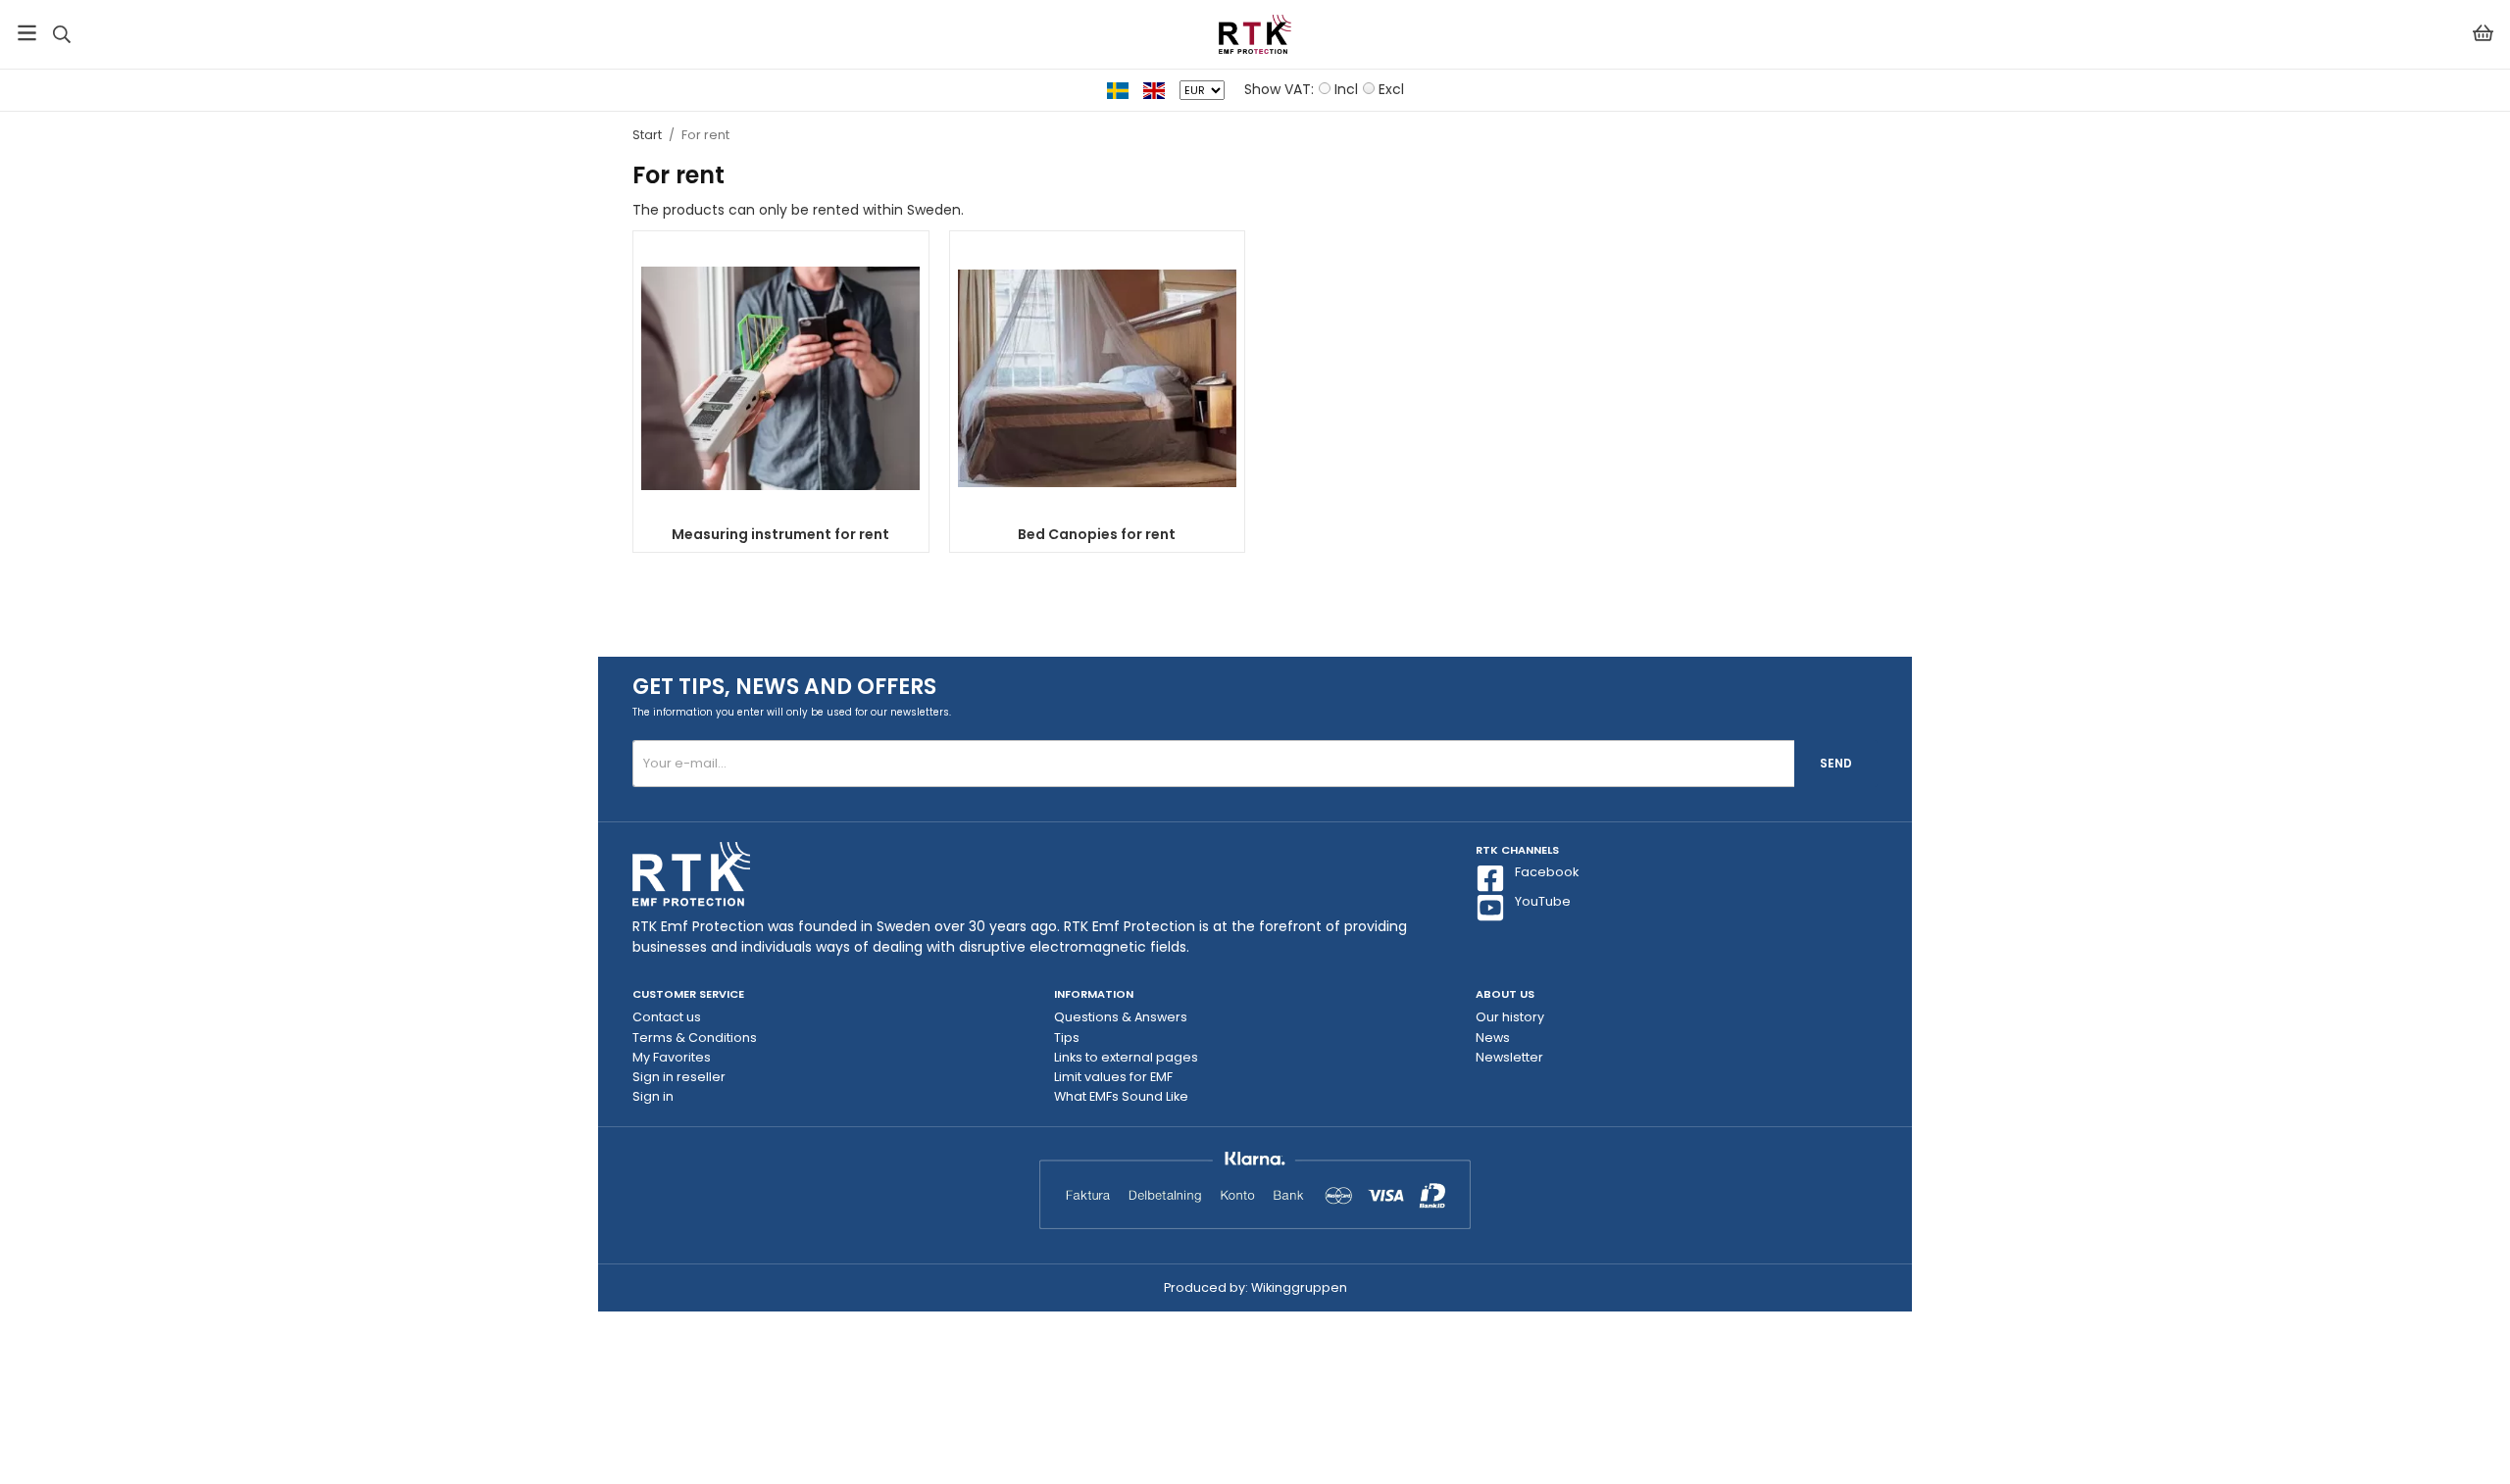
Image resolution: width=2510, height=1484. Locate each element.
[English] (1161, 89)
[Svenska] (1125, 89)
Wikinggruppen (1299, 1287)
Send (1836, 763)
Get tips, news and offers (784, 687)
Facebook (1547, 872)
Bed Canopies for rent (1097, 534)
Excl (1391, 89)
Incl (1346, 89)
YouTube (1543, 901)
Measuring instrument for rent (780, 534)
